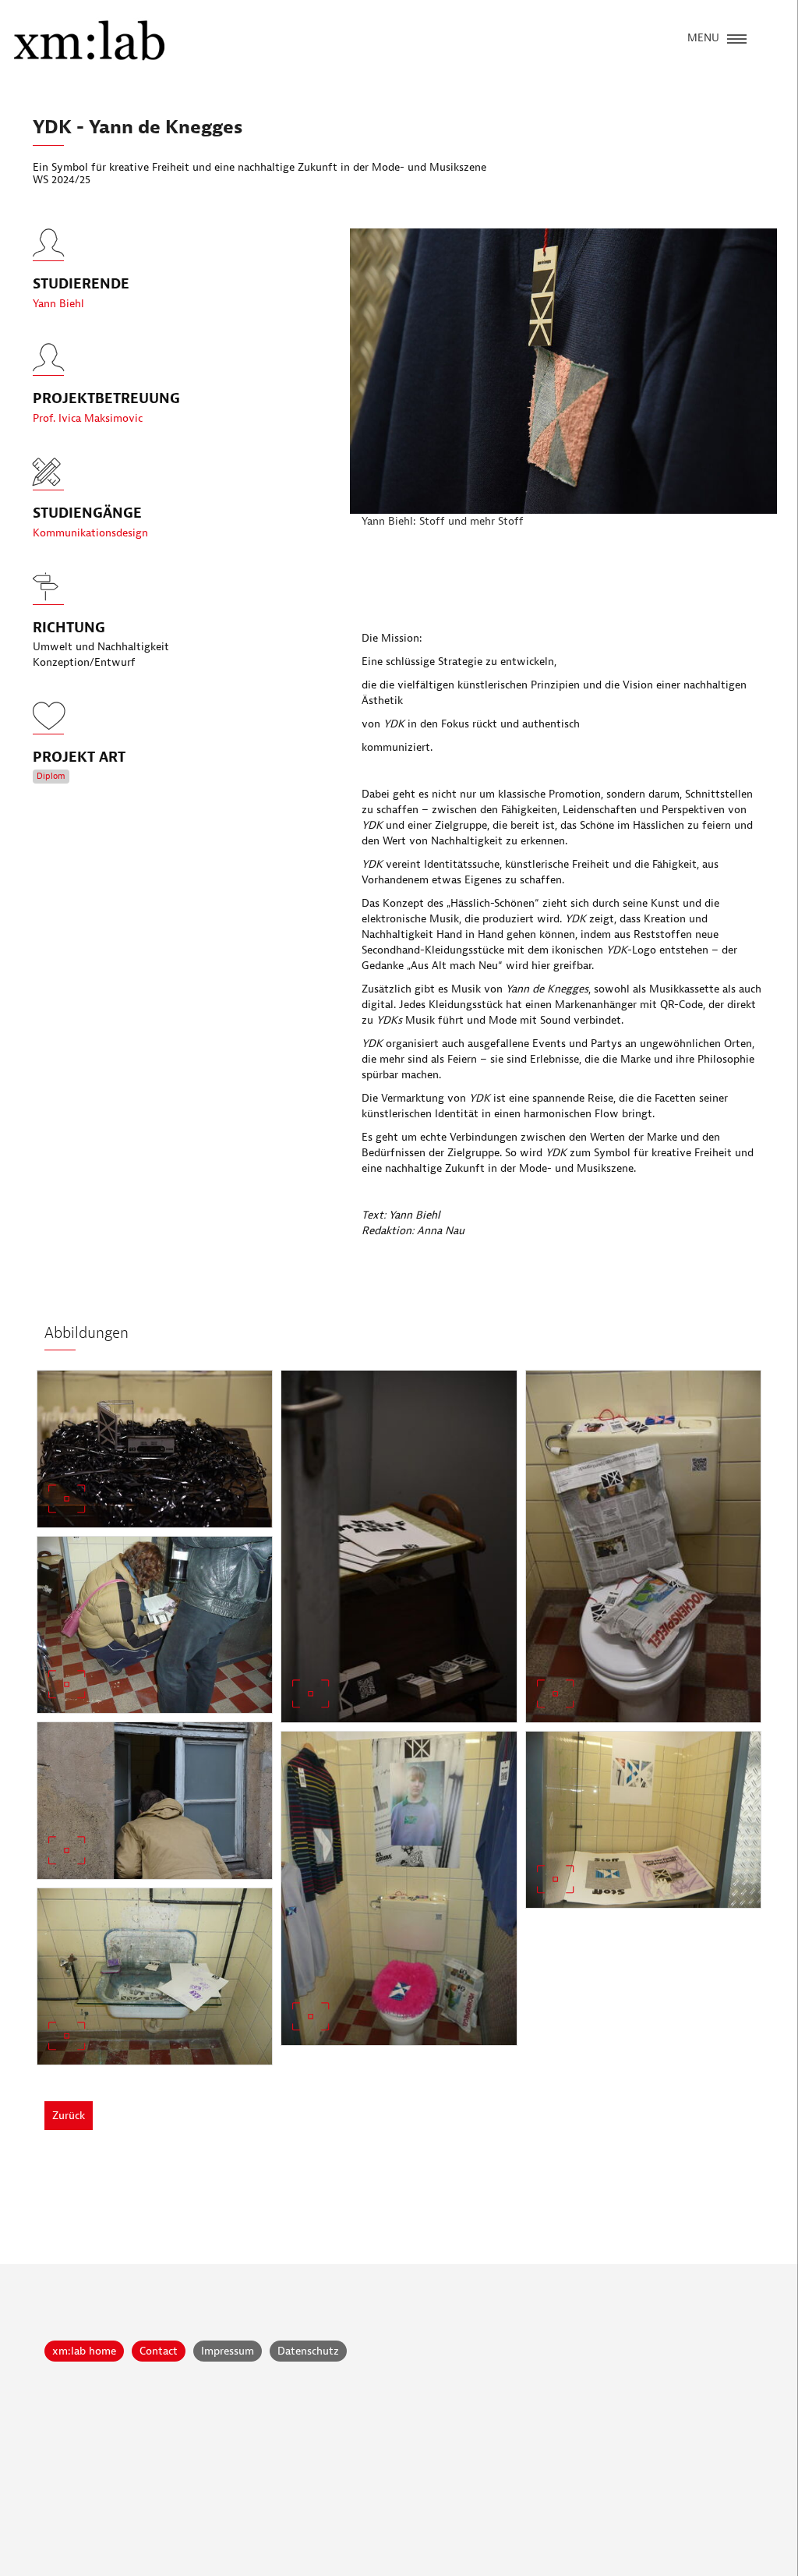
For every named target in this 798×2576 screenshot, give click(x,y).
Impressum (228, 2351)
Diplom (51, 776)
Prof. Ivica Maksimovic (88, 418)
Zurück (69, 2116)
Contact (159, 2351)
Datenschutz (308, 2351)
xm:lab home (84, 2351)
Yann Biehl (58, 304)
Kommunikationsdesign (90, 533)
